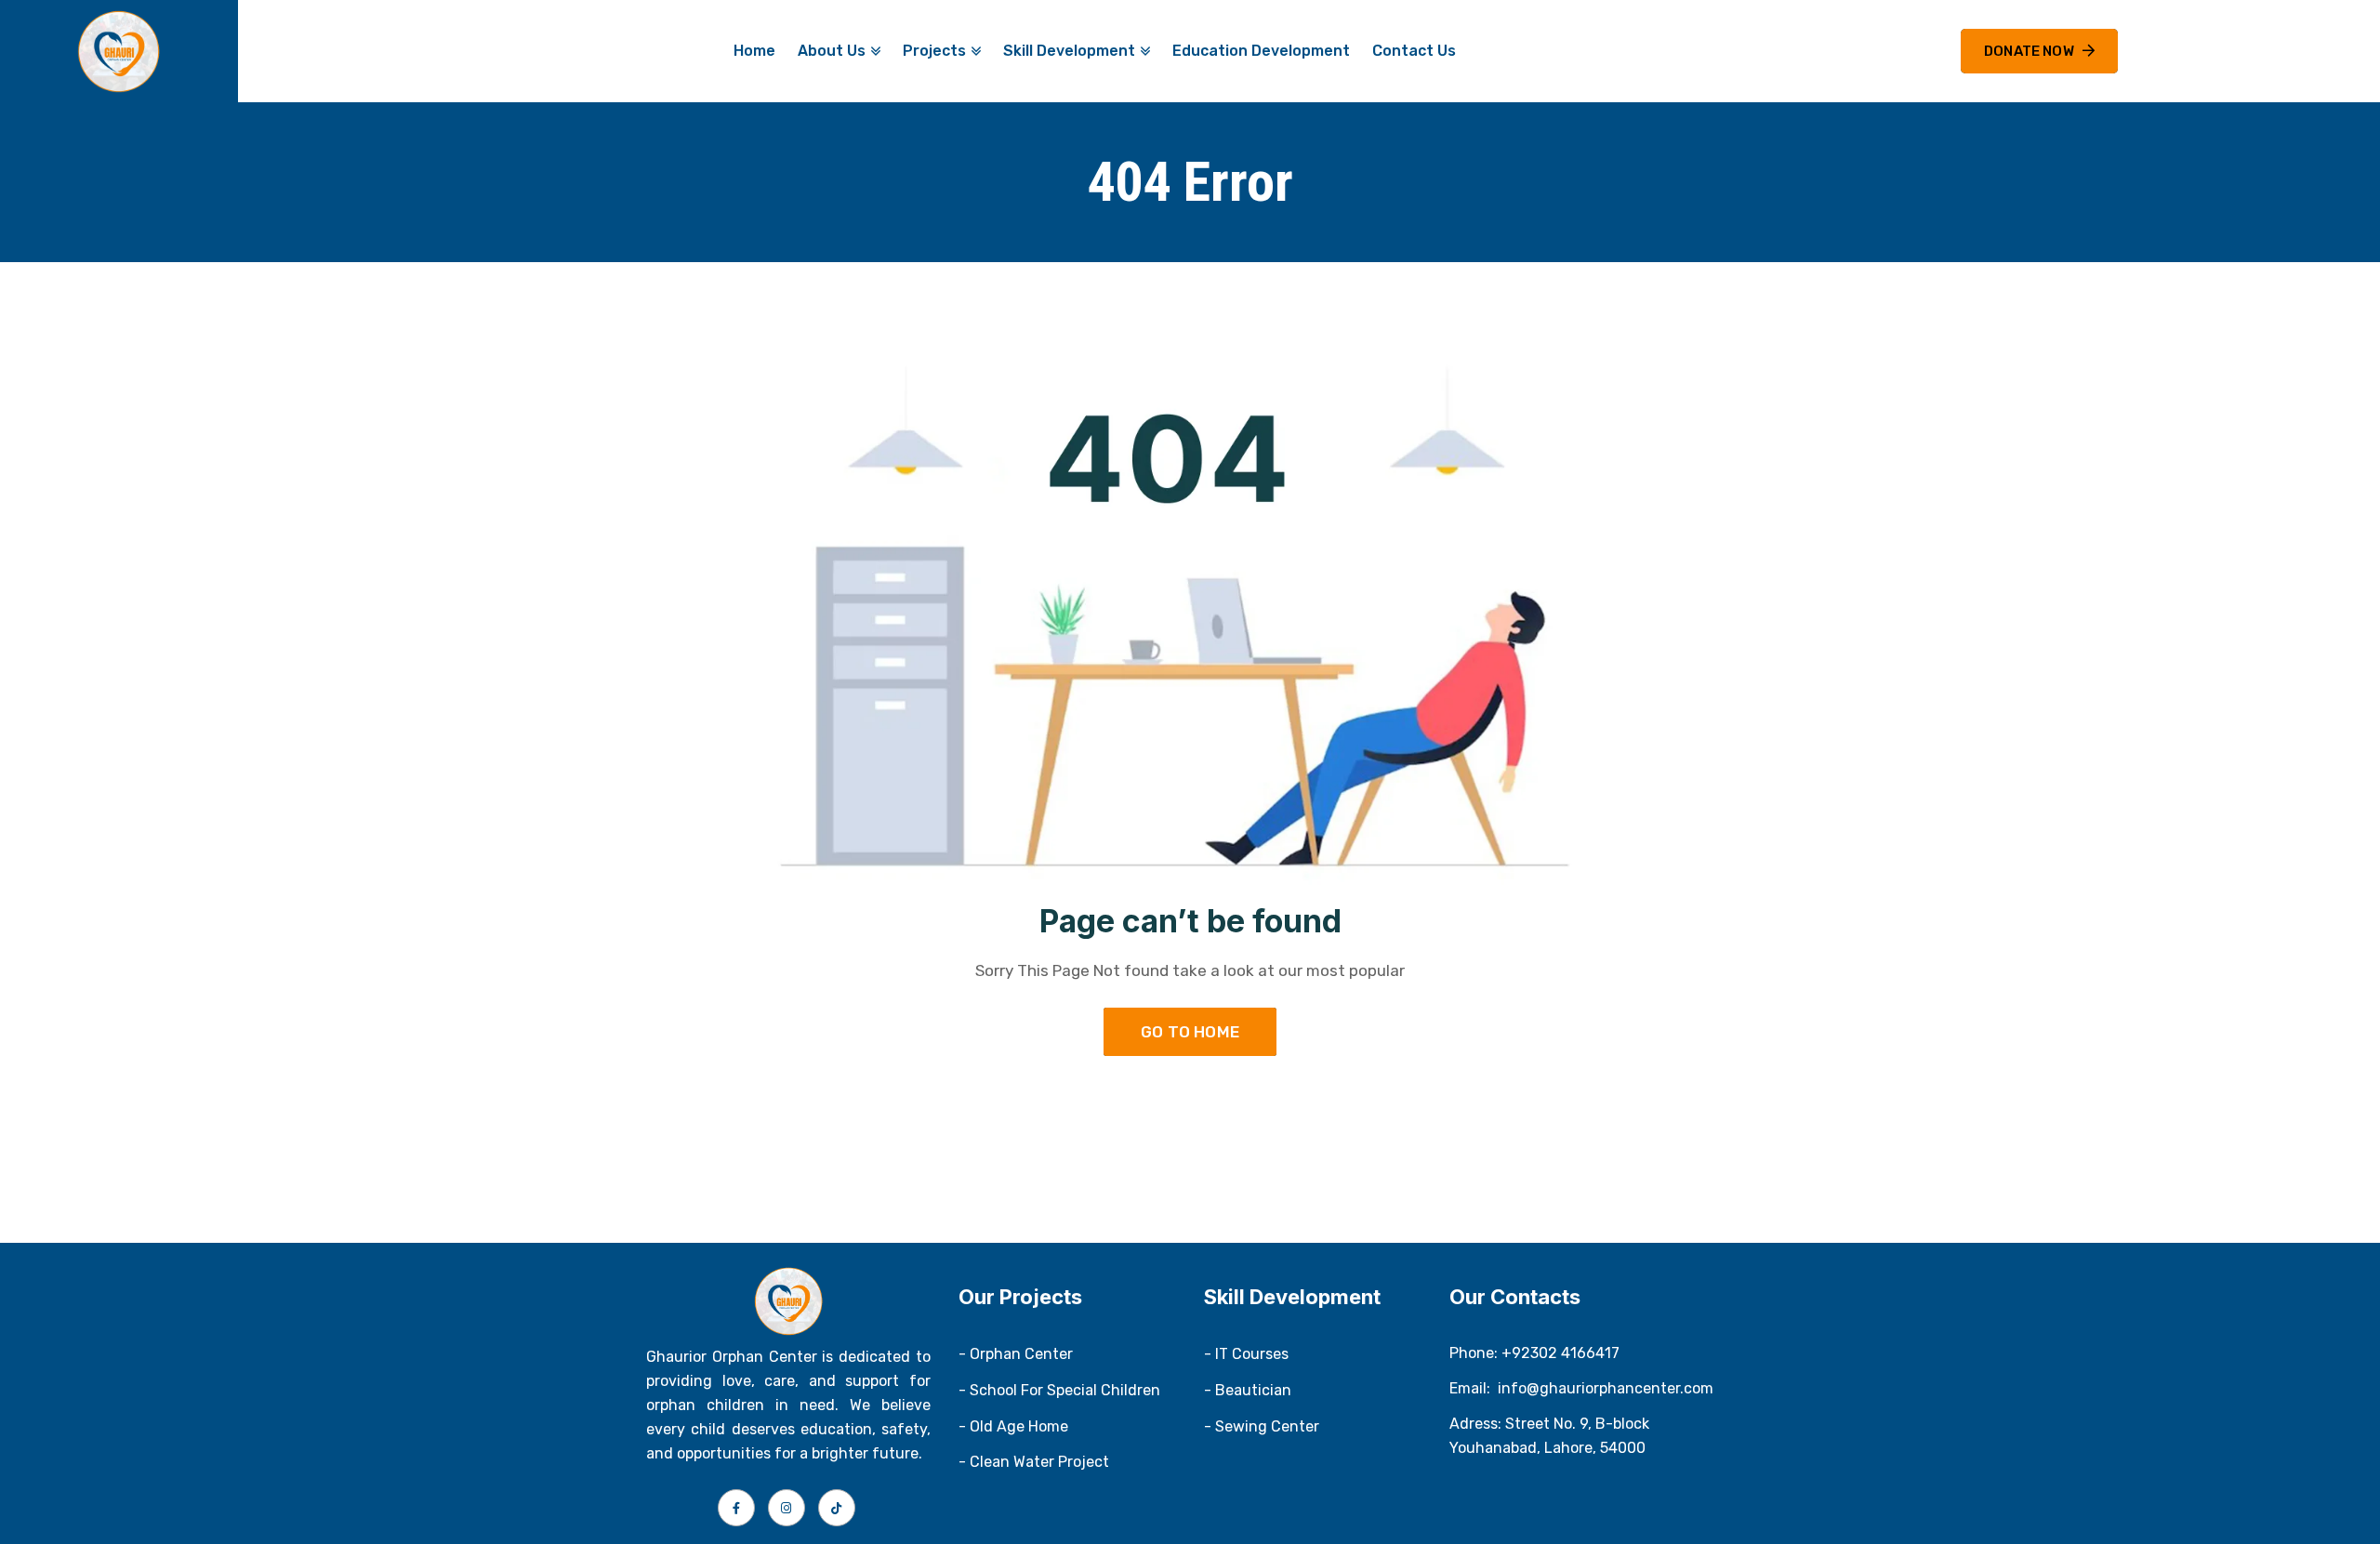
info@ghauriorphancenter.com (1606, 1388)
